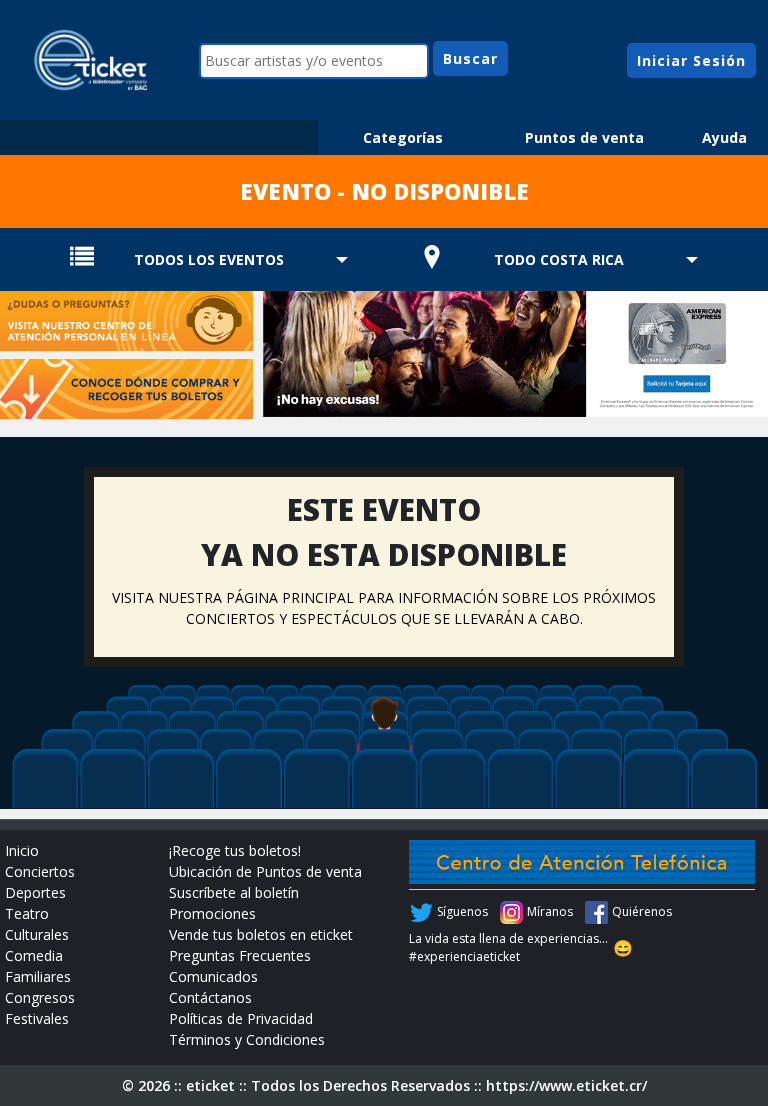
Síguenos (462, 911)
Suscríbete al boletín (234, 892)
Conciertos (40, 871)
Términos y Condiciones (247, 1039)
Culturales (37, 934)
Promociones (212, 913)
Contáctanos (210, 997)
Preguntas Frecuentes (240, 955)
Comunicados (213, 976)
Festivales (37, 1018)
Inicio (22, 850)
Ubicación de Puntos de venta (265, 871)
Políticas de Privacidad (241, 1018)
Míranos (550, 911)
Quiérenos (642, 911)
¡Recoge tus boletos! (235, 850)
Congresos (40, 997)
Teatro (27, 913)
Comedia (34, 955)
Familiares (38, 976)
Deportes (35, 892)
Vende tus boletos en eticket (261, 934)
